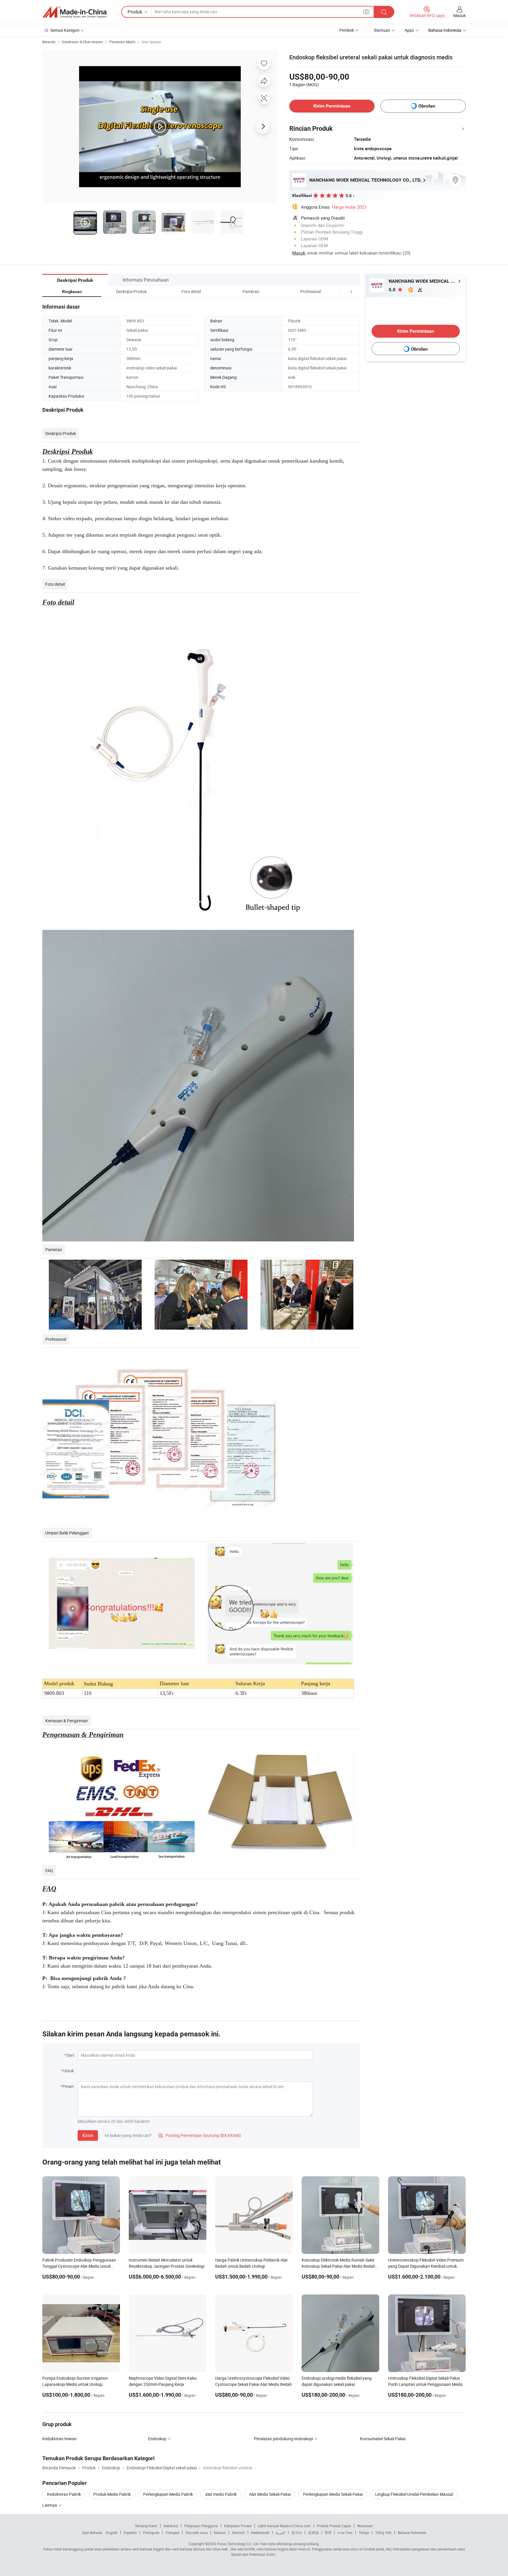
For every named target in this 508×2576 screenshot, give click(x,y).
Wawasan (365, 2526)
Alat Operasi (151, 42)
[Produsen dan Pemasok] (74, 12)
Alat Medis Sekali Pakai (270, 2494)
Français (172, 2533)
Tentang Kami (146, 2526)
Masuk (459, 15)
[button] (340, 291)
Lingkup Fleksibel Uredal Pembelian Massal (414, 2494)
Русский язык (197, 2533)
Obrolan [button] (427, 106)
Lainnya (50, 2505)
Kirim (88, 2135)
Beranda (49, 42)
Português (151, 2533)
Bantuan (382, 30)
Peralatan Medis (122, 42)
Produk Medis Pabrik (112, 2494)
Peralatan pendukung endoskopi (284, 2439)
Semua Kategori (65, 30)
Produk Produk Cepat (334, 2526)
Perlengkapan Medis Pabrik (168, 2494)
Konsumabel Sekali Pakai (383, 2439)
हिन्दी (328, 2533)
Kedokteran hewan (60, 2439)
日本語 (313, 2533)
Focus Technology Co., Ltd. (238, 2544)
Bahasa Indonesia (412, 2533)
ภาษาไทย (345, 2533)
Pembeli (346, 30)
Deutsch (238, 2533)
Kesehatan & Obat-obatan (82, 42)
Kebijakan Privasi (238, 2526)
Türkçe (364, 2533)
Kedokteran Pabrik (64, 2494)
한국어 (297, 2533)
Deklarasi (171, 2526)
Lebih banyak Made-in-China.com (284, 2526)
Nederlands (260, 2533)
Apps (409, 30)
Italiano (220, 2533)
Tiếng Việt (383, 2533)
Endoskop (157, 2439)
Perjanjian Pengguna (201, 2526)
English (112, 2533)
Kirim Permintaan (332, 106)
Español (130, 2533)
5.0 (393, 290)
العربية (280, 2533)
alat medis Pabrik (221, 2494)
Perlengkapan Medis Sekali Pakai (333, 2494)
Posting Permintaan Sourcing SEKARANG (200, 2135)
